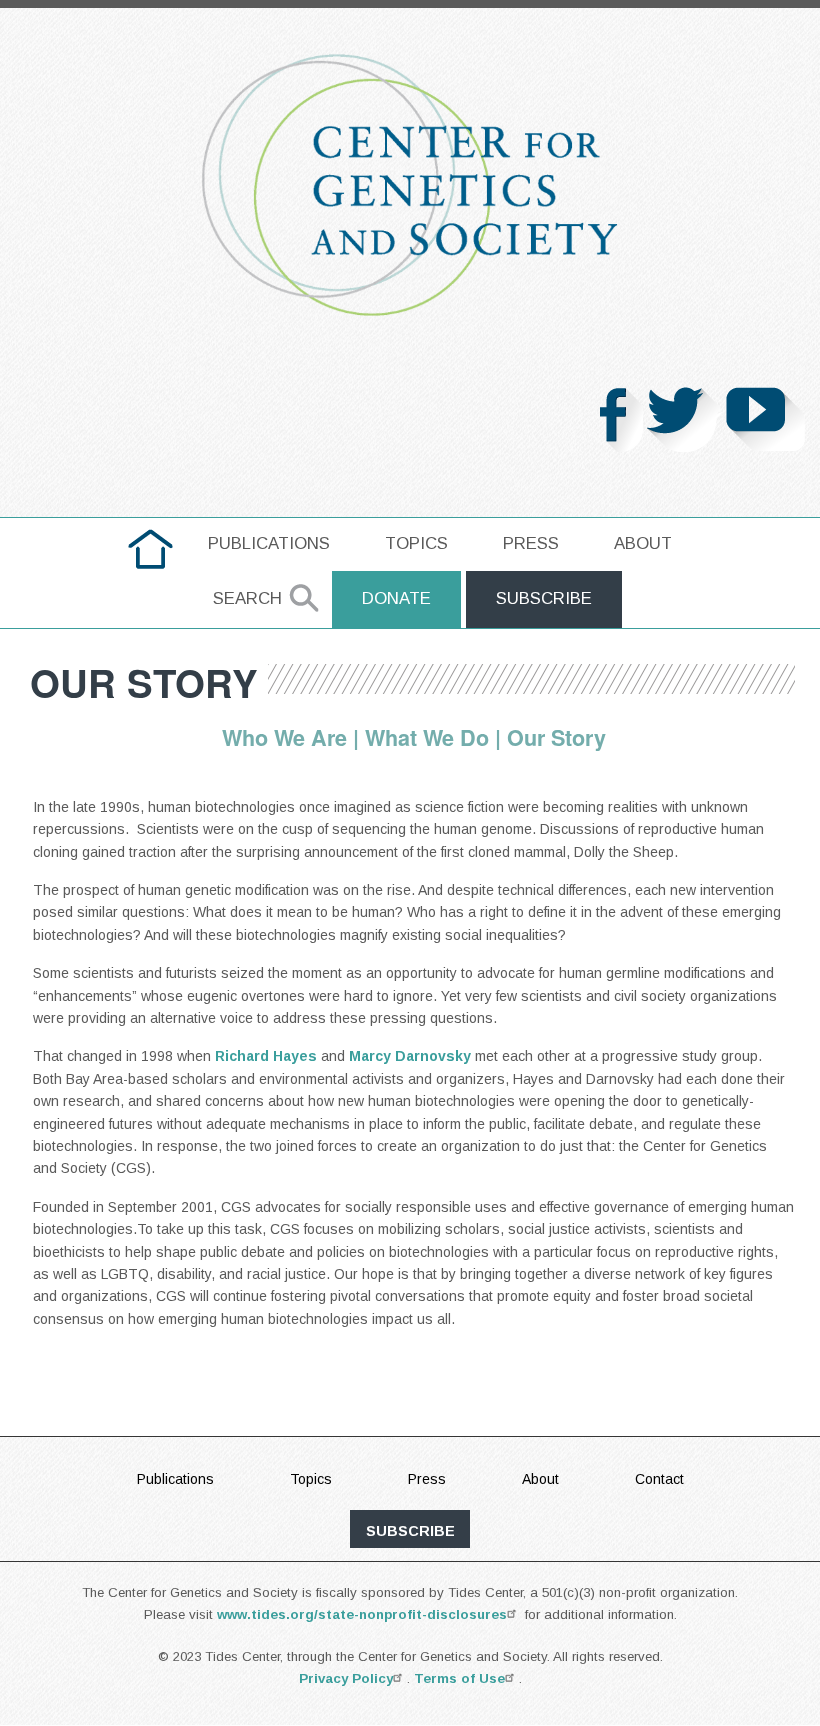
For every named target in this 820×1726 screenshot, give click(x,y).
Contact (659, 1479)
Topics (416, 543)
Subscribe (544, 598)
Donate (396, 598)
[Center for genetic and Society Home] (410, 185)
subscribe (410, 1531)
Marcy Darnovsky (410, 1056)
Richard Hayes (266, 1056)
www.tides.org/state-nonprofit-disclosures (362, 1614)
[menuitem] (150, 549)
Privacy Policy (346, 1678)
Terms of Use (459, 1678)
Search (247, 598)
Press (531, 543)
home (150, 543)
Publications (269, 543)
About (643, 543)
